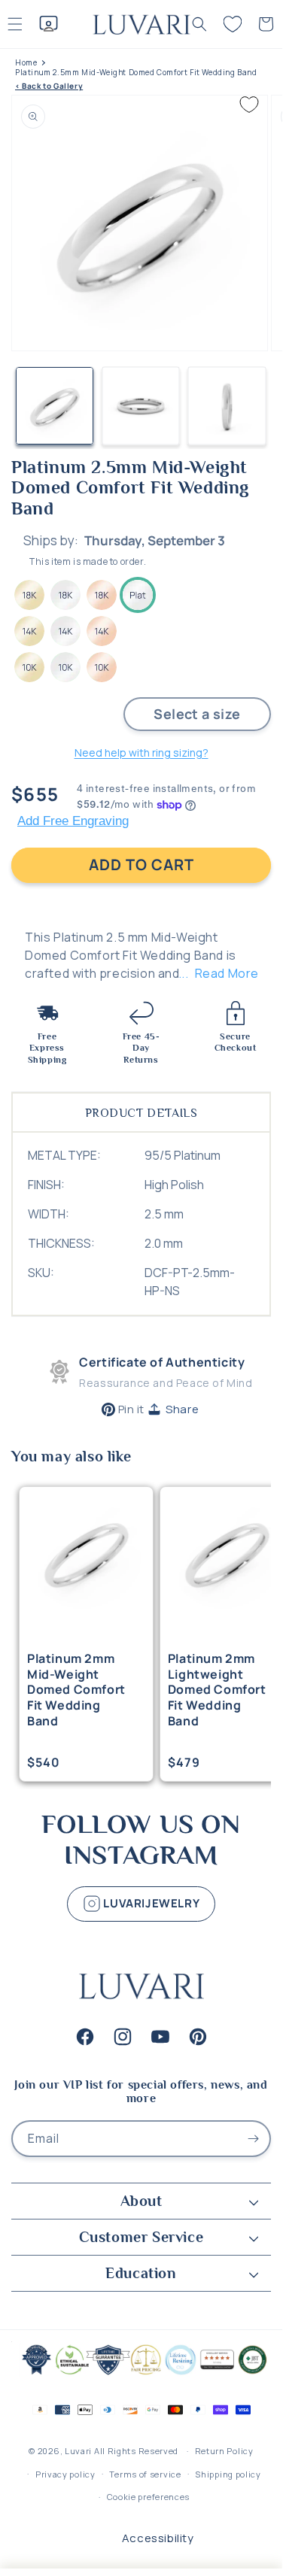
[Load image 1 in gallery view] (55, 406)
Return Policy (224, 2451)
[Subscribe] (253, 2139)
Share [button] (182, 1409)
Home (26, 63)
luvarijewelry (150, 1902)
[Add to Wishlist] (249, 105)
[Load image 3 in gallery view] (227, 406)
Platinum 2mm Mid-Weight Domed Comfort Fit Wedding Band (76, 1690)
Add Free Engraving (73, 821)
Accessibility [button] (158, 2538)
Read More (227, 973)
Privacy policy (65, 2474)
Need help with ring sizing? (141, 752)
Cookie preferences (149, 2497)
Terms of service (145, 2474)
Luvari (78, 2451)
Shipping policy (228, 2474)
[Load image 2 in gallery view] (141, 406)
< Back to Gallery (49, 86)
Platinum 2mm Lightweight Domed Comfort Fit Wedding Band (217, 1690)
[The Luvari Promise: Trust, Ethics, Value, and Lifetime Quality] (141, 2373)
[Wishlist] (233, 24)
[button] (199, 24)
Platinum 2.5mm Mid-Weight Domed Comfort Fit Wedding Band (136, 73)
